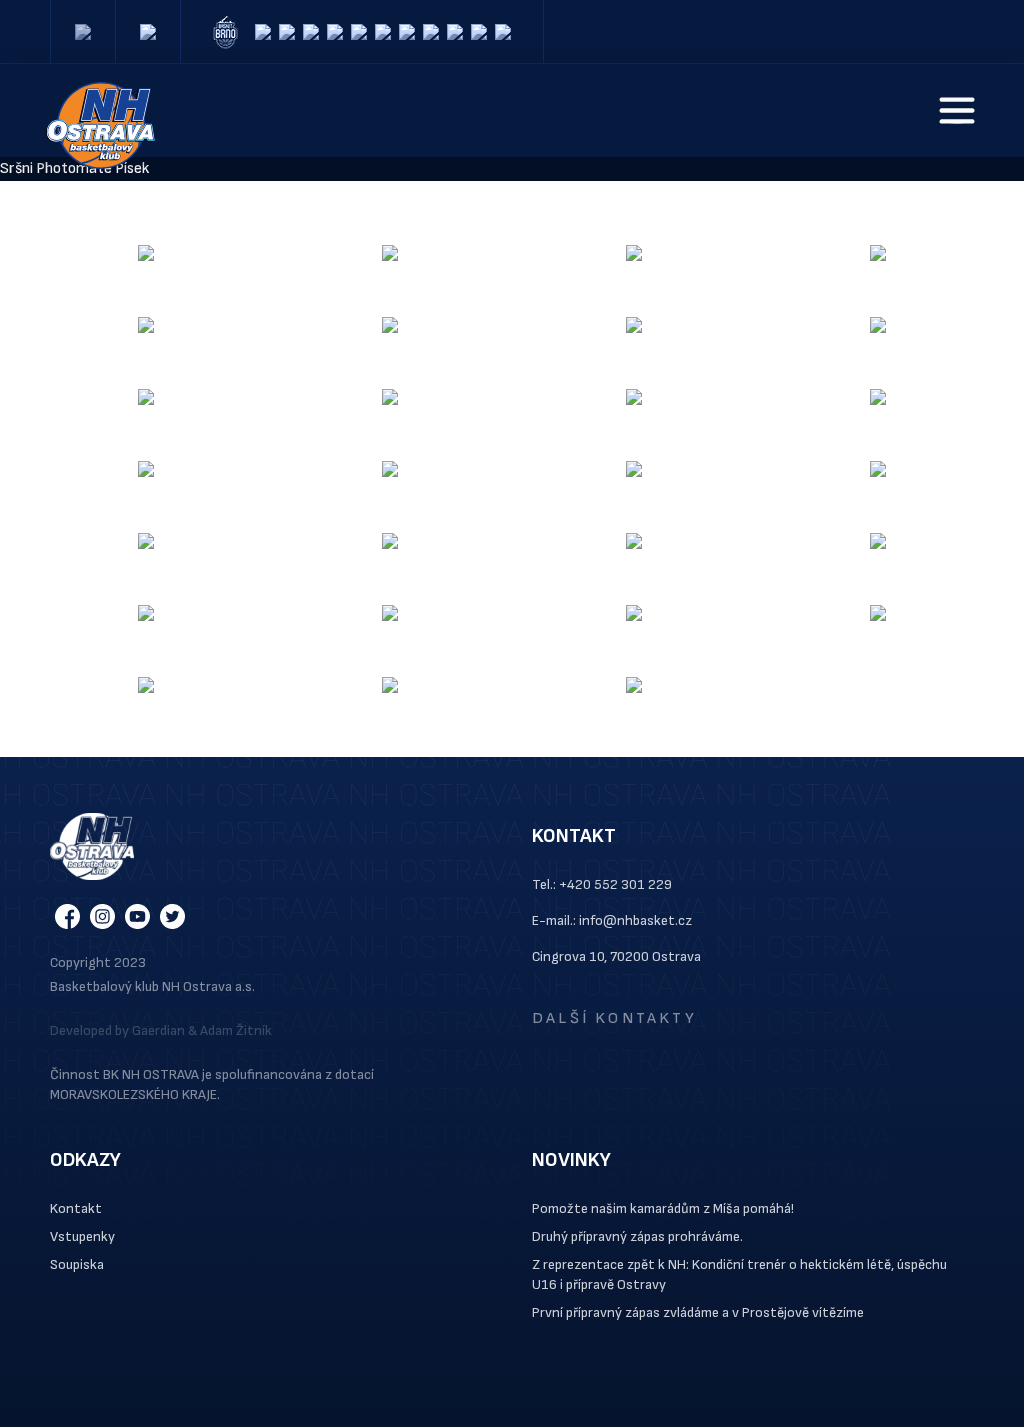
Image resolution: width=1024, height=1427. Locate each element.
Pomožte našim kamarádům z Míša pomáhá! (663, 1208)
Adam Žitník (236, 1030)
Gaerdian (158, 1030)
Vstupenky (82, 1236)
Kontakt (76, 1208)
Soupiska (77, 1264)
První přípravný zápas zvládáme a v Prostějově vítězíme (698, 1312)
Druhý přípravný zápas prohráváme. (637, 1236)
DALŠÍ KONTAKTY (614, 1018)
